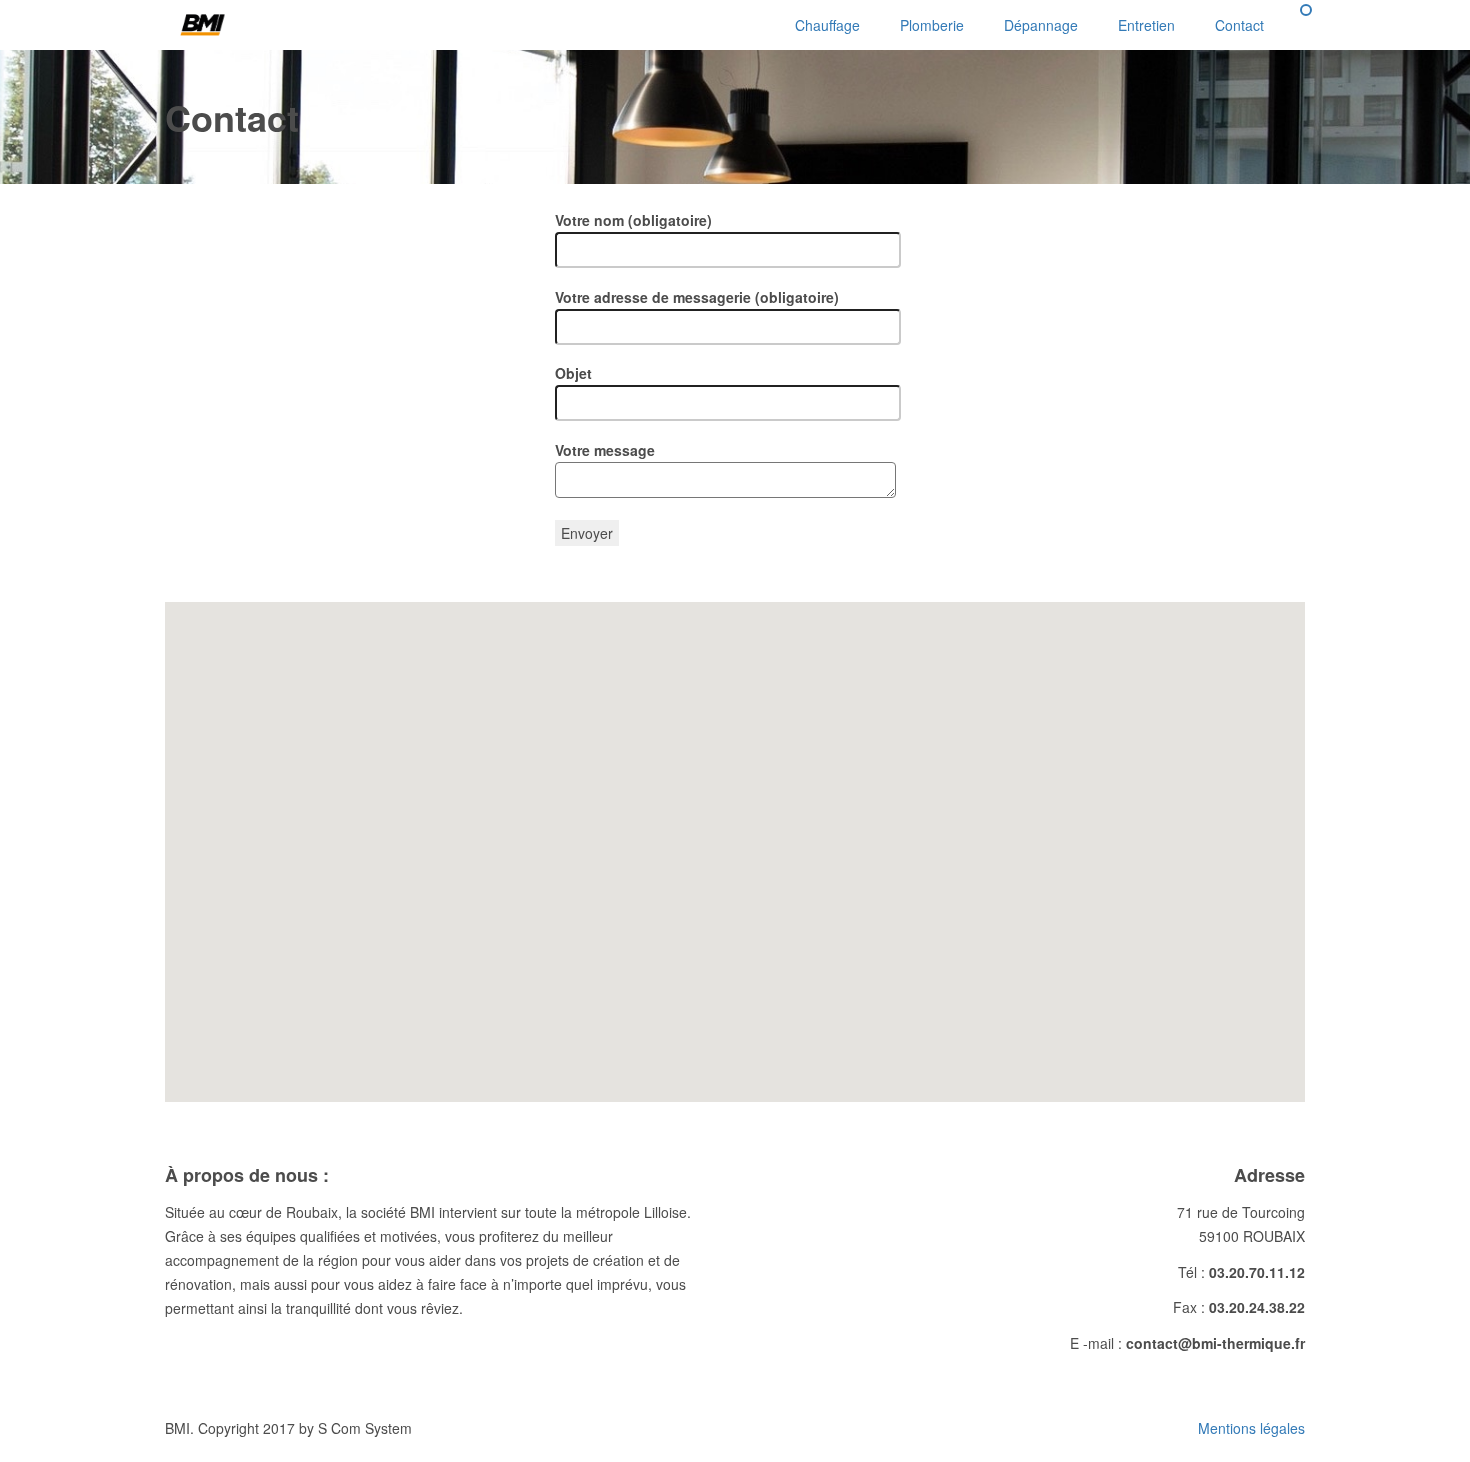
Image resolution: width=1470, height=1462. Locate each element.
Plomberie (932, 25)
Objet (573, 373)
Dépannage (1041, 25)
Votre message (605, 450)
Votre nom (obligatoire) (633, 220)
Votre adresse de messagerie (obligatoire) (697, 297)
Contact (1239, 25)
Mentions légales (1251, 1428)
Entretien (1146, 25)
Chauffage (827, 25)
